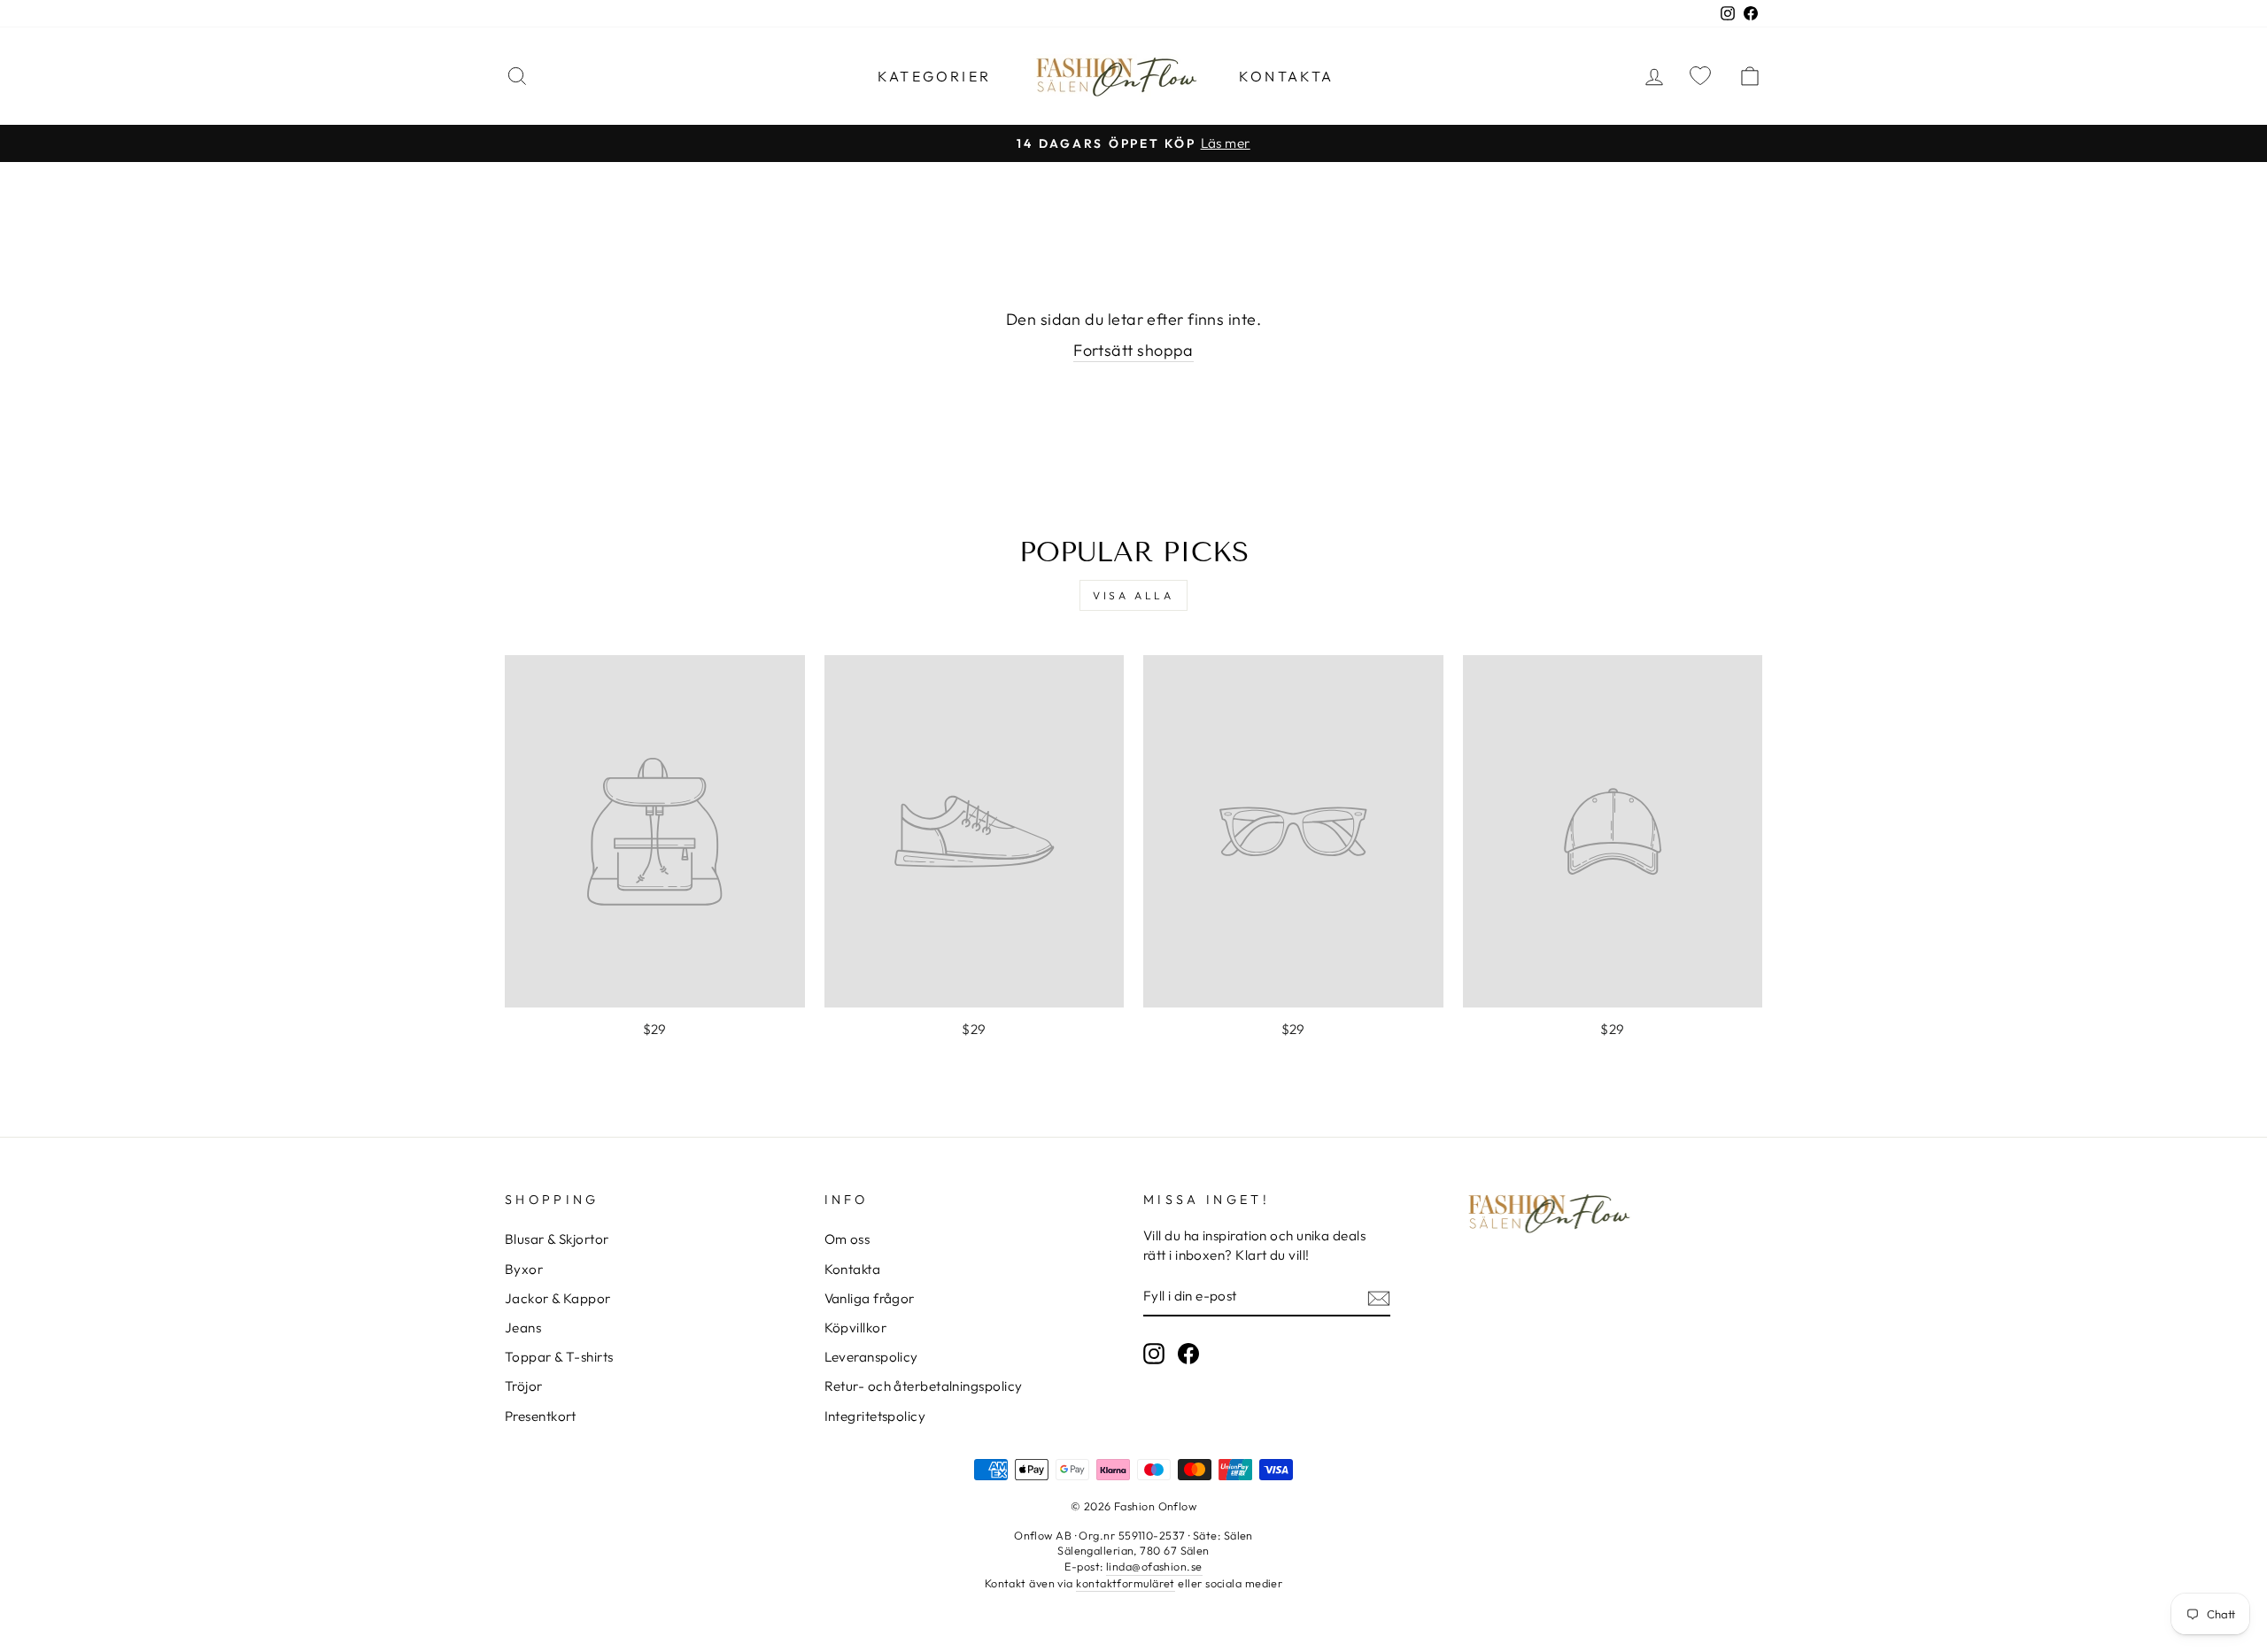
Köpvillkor (856, 1328)
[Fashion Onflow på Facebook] (1188, 1354)
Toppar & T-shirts (559, 1357)
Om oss (847, 1239)
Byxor (524, 1269)
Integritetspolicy (875, 1416)
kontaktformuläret (1126, 1583)
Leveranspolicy (871, 1357)
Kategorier (934, 76)
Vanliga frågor (870, 1298)
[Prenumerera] (1379, 1297)
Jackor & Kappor (558, 1298)
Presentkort (541, 1416)
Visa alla (1133, 595)
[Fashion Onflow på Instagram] (1154, 1354)
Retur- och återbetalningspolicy (924, 1386)
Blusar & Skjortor (557, 1239)
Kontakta (1287, 76)
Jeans (523, 1328)
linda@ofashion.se (1154, 1566)
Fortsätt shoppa (1133, 350)
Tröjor (524, 1386)
